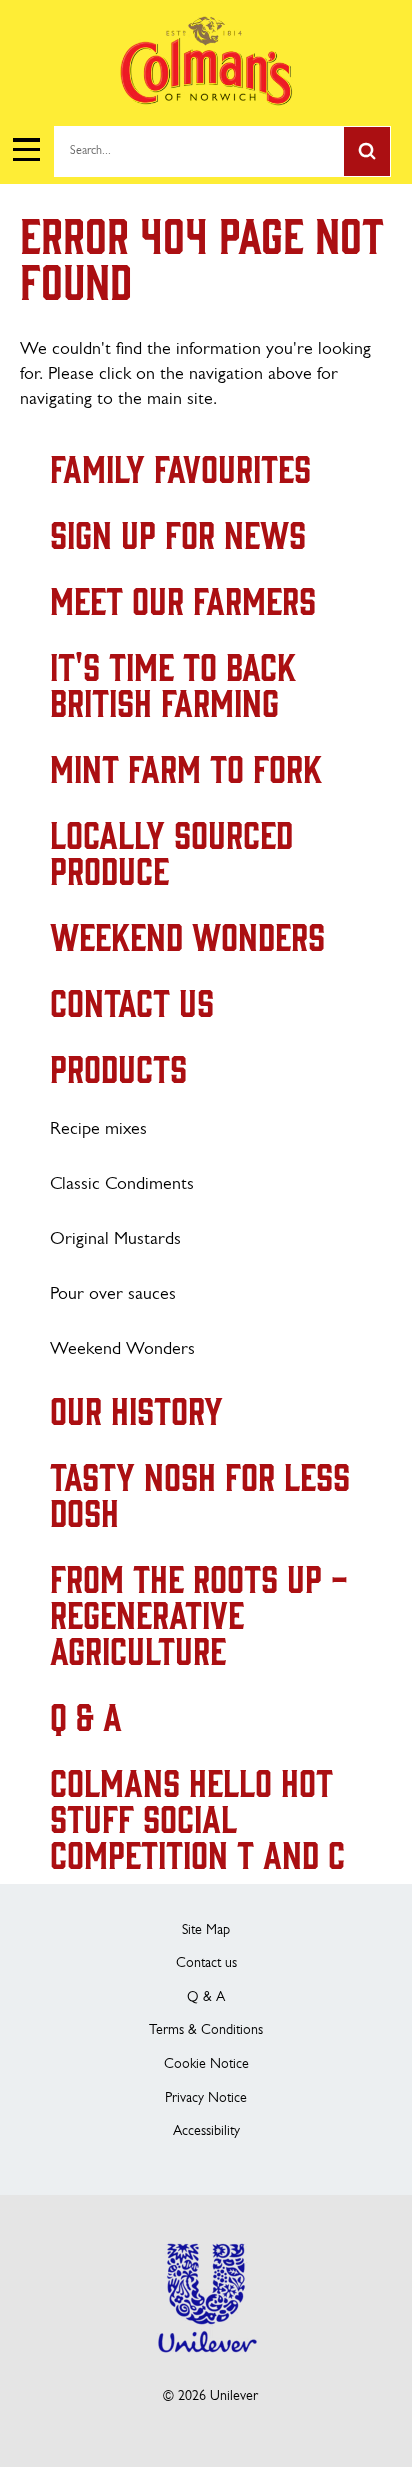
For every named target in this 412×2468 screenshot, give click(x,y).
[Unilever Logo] (206, 2365)
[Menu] (25, 150)
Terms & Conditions (206, 2030)
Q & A (206, 1997)
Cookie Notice (206, 2064)
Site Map (206, 1930)
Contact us (206, 1963)
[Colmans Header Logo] (206, 100)
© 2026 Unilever (210, 2396)
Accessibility (206, 2131)
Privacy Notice (206, 2098)
